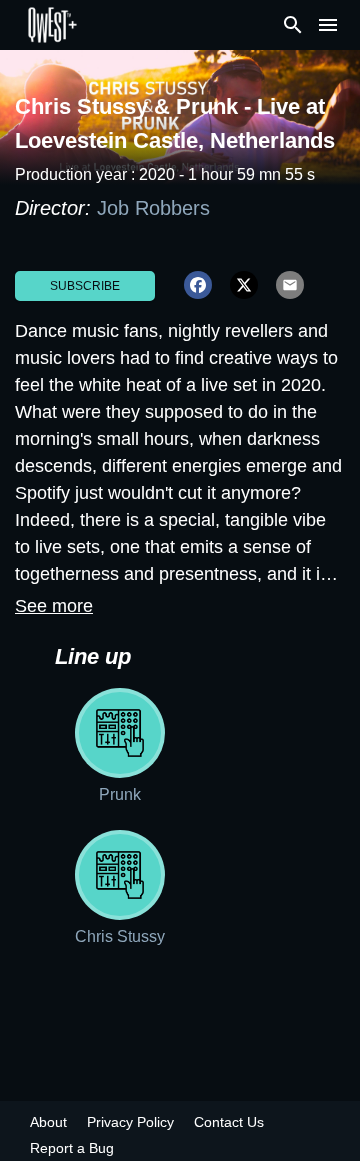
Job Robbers (153, 208)
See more (54, 606)
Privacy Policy (130, 1122)
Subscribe (85, 286)
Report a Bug (72, 1148)
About (48, 1122)
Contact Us (229, 1122)
